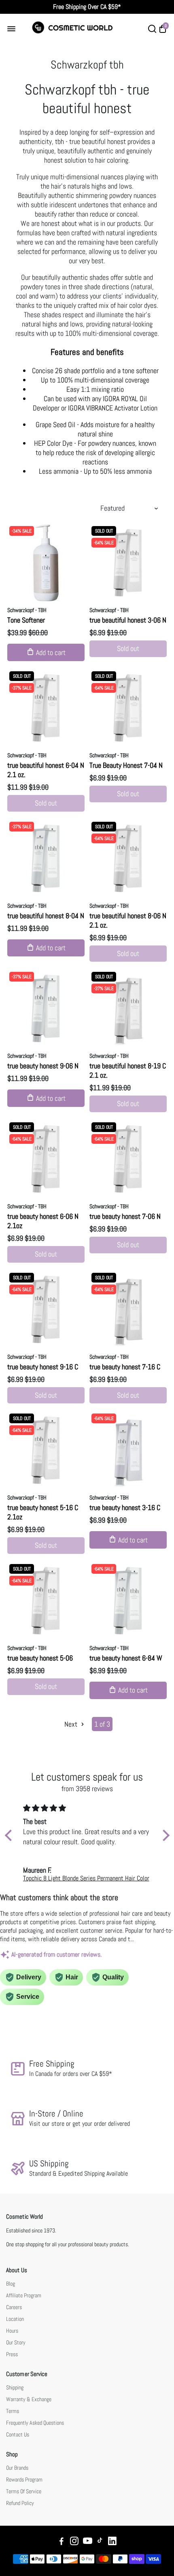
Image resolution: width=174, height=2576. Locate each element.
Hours (12, 2331)
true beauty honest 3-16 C (125, 1507)
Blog (11, 2284)
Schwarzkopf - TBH (27, 610)
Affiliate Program (24, 2296)
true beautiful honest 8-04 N (46, 916)
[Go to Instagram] (74, 2542)
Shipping (15, 2388)
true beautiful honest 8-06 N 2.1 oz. (128, 920)
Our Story (16, 2343)
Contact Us (18, 2435)
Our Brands (17, 2468)
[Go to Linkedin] (112, 2542)
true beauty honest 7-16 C (125, 1367)
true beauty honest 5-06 (40, 1658)
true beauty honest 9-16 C (43, 1367)
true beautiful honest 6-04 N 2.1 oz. (46, 770)
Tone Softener (26, 620)
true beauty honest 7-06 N (125, 1216)
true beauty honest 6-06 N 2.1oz (43, 1221)
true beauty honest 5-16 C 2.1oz (43, 1512)
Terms (13, 2411)
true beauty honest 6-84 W (126, 1658)
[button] (10, 1835)
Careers (14, 2307)
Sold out (128, 648)
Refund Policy (20, 2503)
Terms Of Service (24, 2491)
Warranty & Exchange (29, 2399)
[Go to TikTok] (100, 2542)
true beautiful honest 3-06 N (128, 620)
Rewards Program (24, 2480)
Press (12, 2354)
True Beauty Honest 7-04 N (126, 765)
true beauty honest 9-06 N (43, 1066)
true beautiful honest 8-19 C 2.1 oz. (128, 1070)
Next (72, 1724)
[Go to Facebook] (62, 2542)
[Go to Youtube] (88, 2542)
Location (15, 2319)
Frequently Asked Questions (35, 2423)
